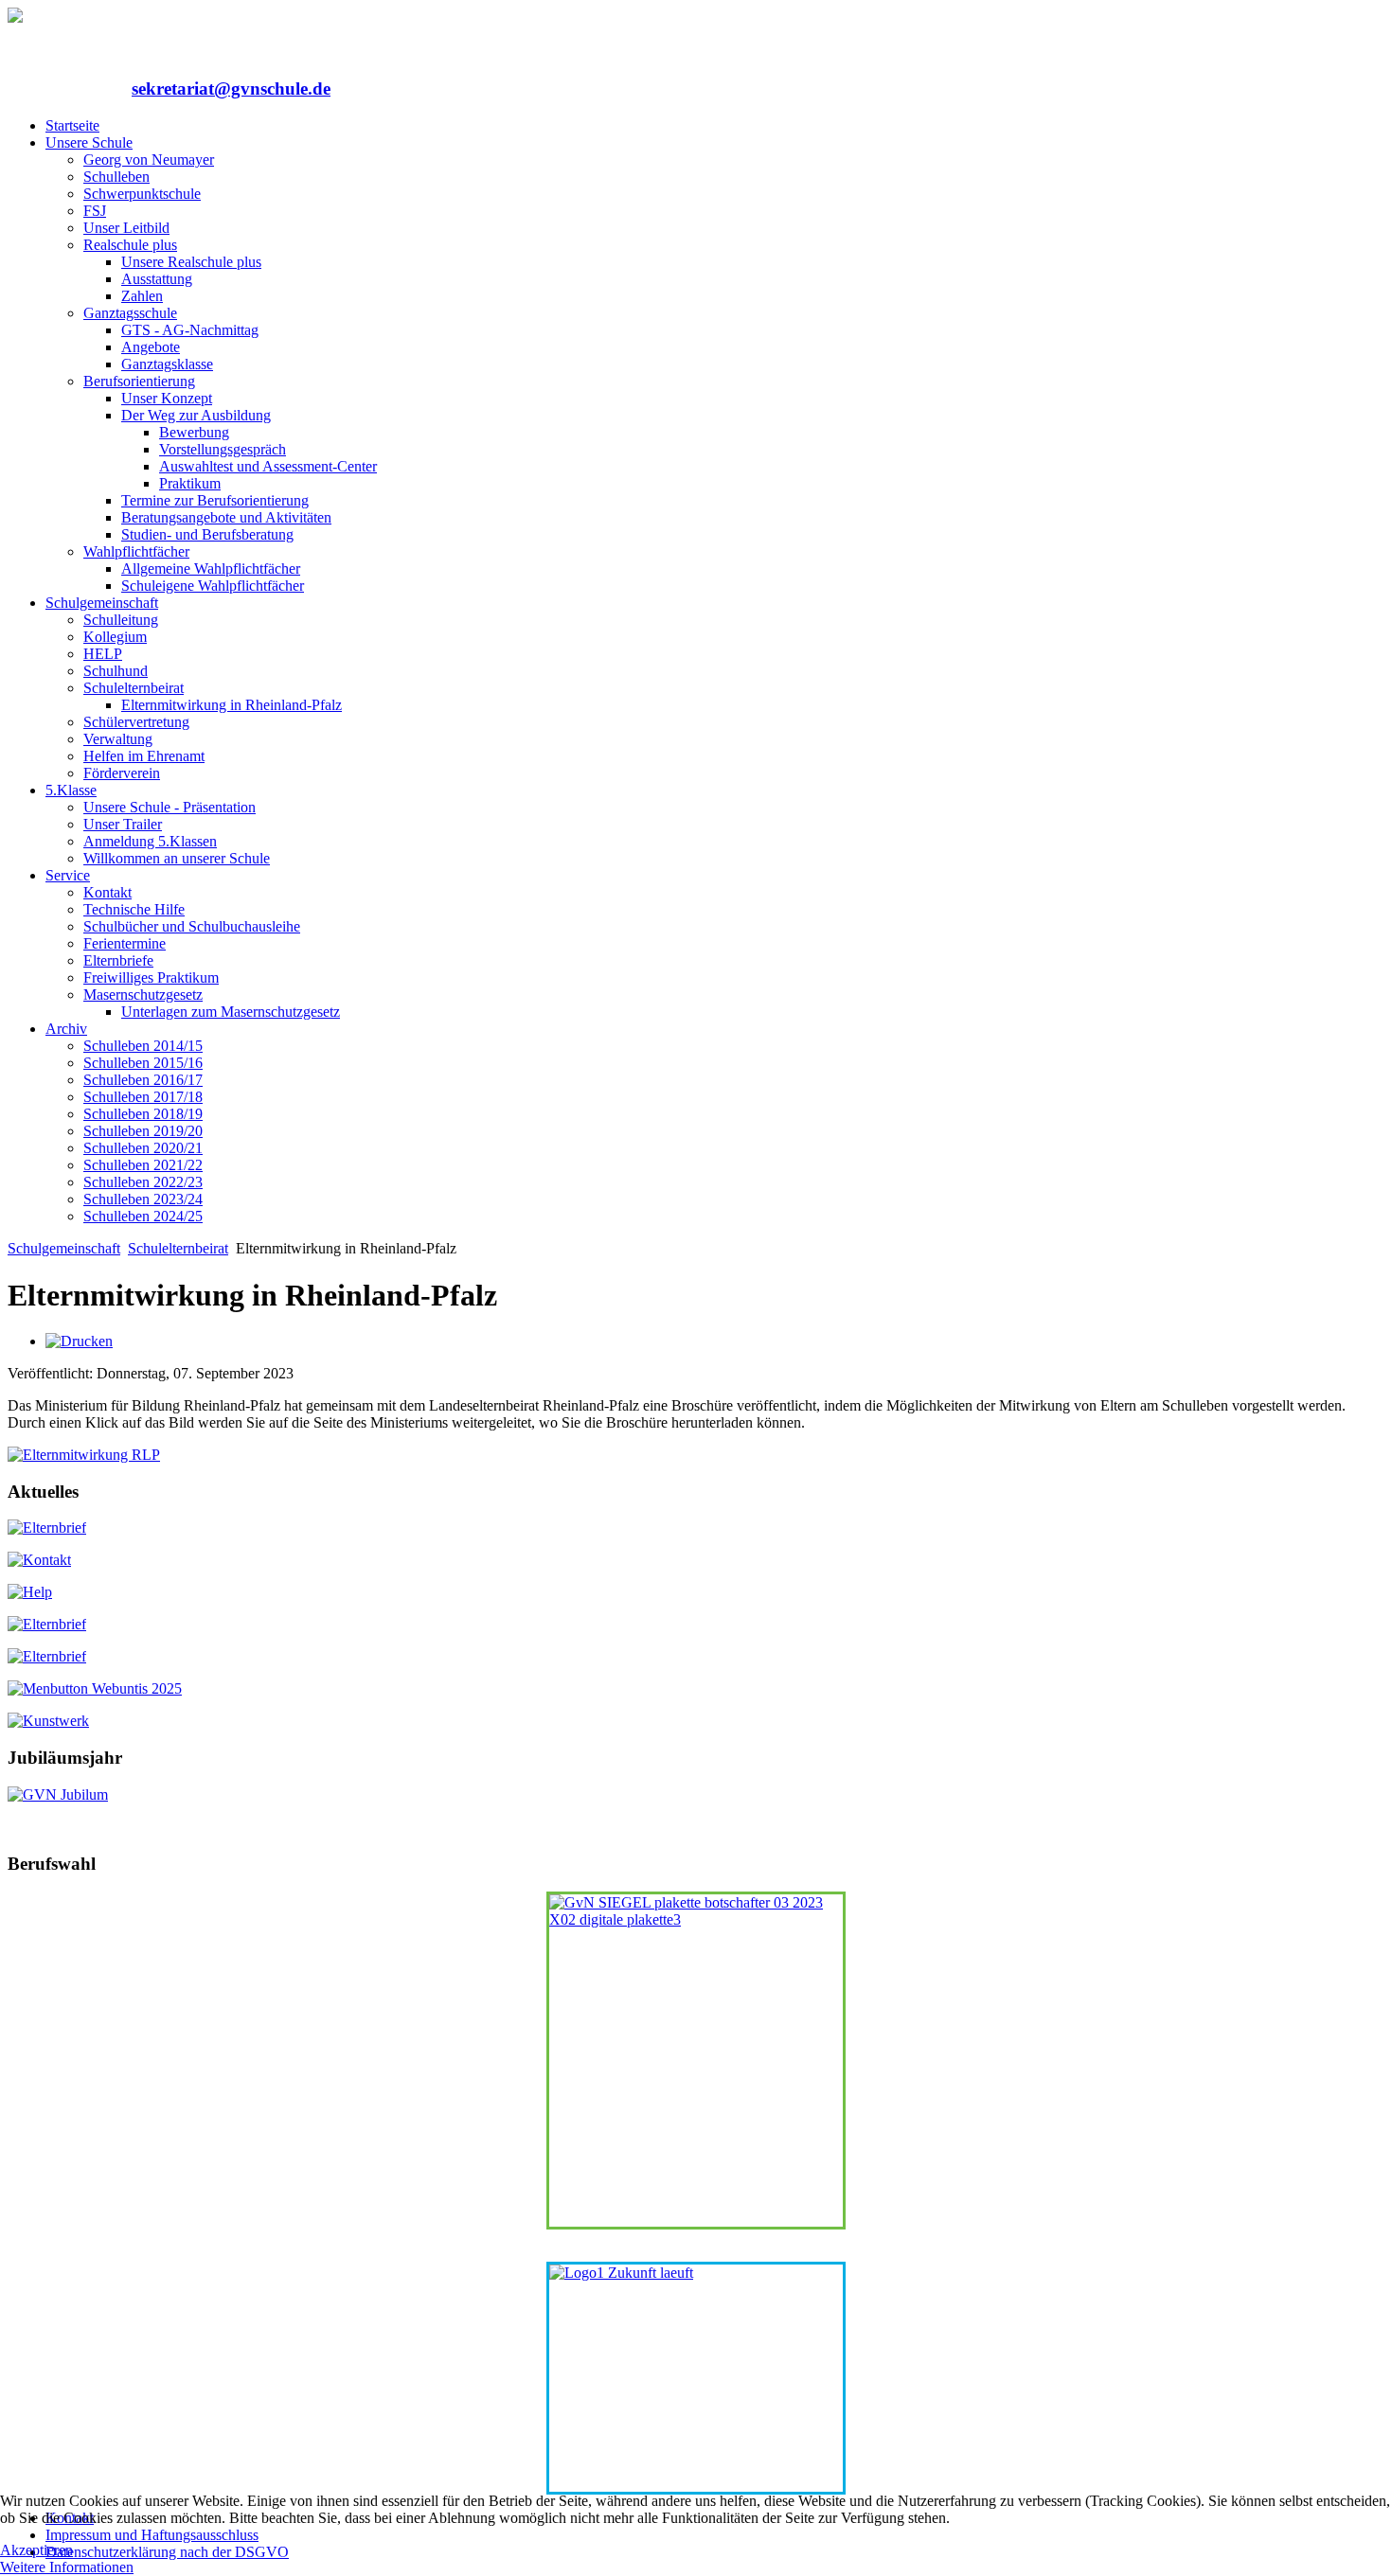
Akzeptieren (36, 2550)
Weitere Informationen (67, 2567)
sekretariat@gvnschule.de (231, 89)
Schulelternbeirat (178, 1248)
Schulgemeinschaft (64, 1248)
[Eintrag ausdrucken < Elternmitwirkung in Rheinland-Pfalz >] (79, 1341)
